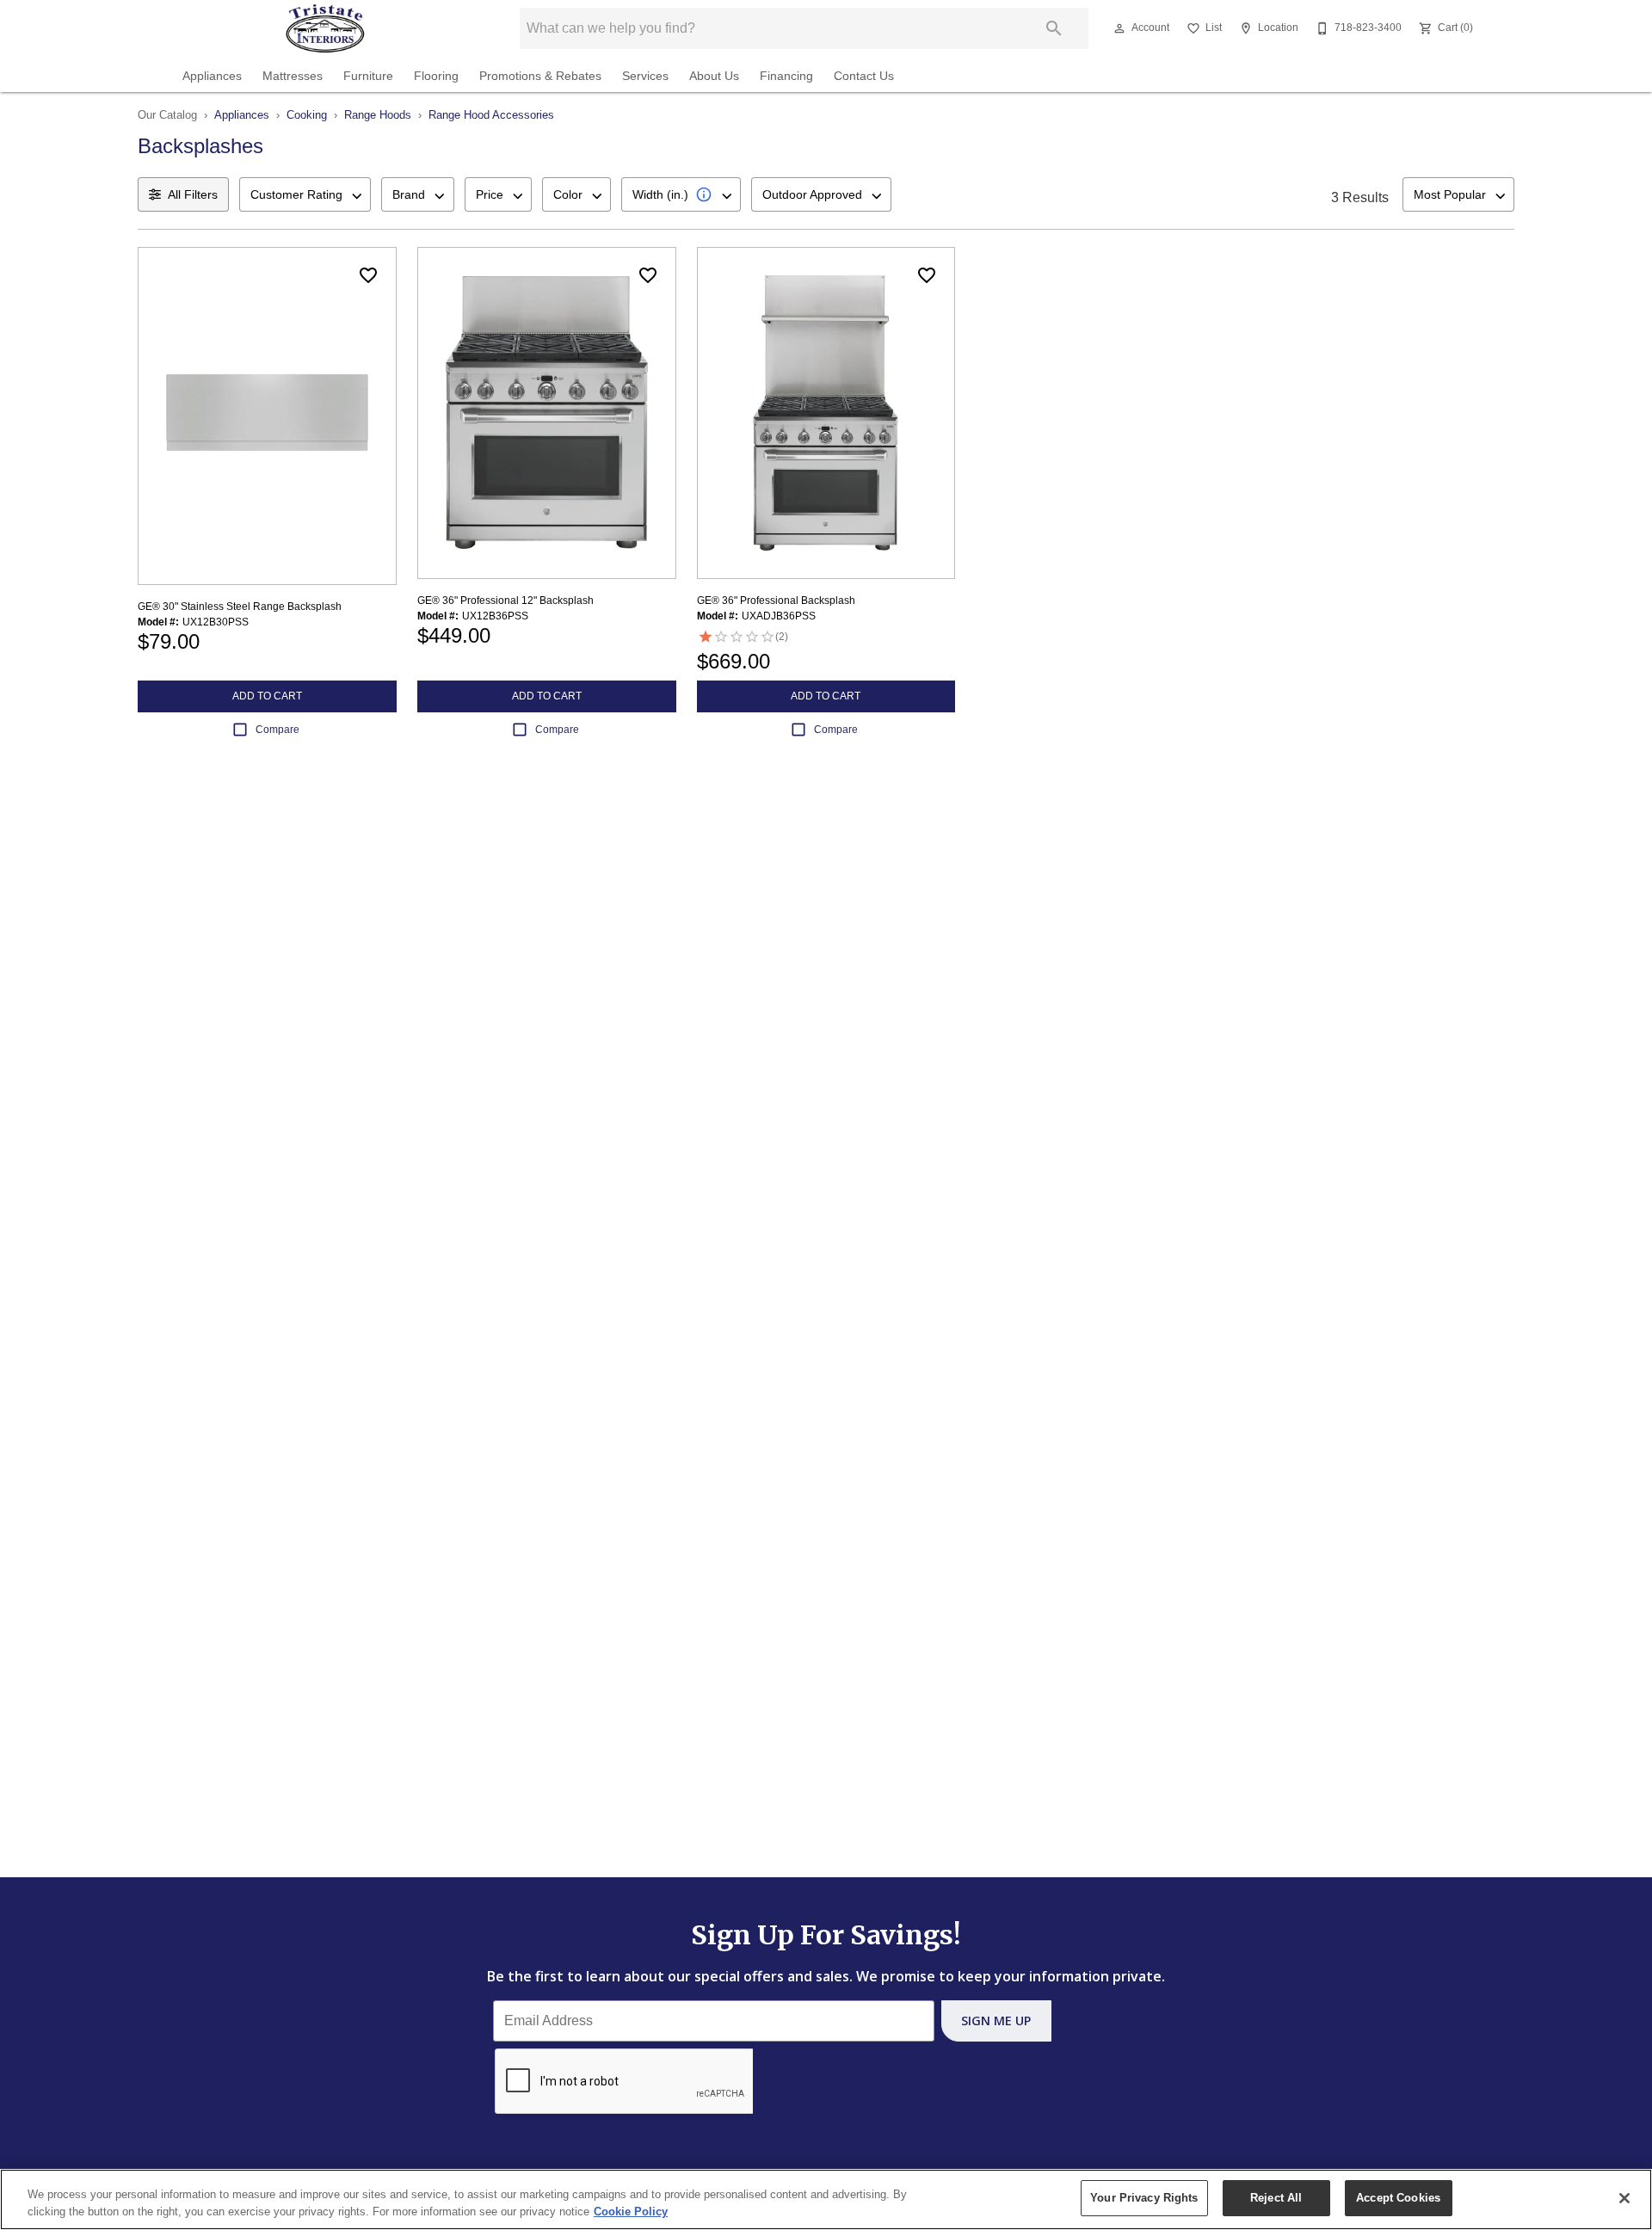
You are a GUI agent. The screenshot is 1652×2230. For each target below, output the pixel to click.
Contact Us (864, 76)
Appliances (212, 76)
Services (645, 76)
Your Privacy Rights (1144, 2198)
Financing (786, 76)
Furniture (368, 76)
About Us (714, 76)
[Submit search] (1054, 28)
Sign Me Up (996, 2021)
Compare (277, 730)
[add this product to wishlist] (368, 275)
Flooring (436, 76)
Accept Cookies (1398, 2198)
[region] (826, 2199)
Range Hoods (378, 115)
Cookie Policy (631, 2212)
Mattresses (293, 76)
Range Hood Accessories (491, 115)
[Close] (1624, 2198)
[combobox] (305, 194)
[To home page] (325, 28)
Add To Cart (267, 696)
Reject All (1276, 2198)
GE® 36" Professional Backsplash (776, 601)
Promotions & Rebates (540, 76)
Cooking (307, 115)
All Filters (193, 194)
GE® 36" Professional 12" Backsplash (505, 601)
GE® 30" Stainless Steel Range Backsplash (240, 607)
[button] (1119, 28)
